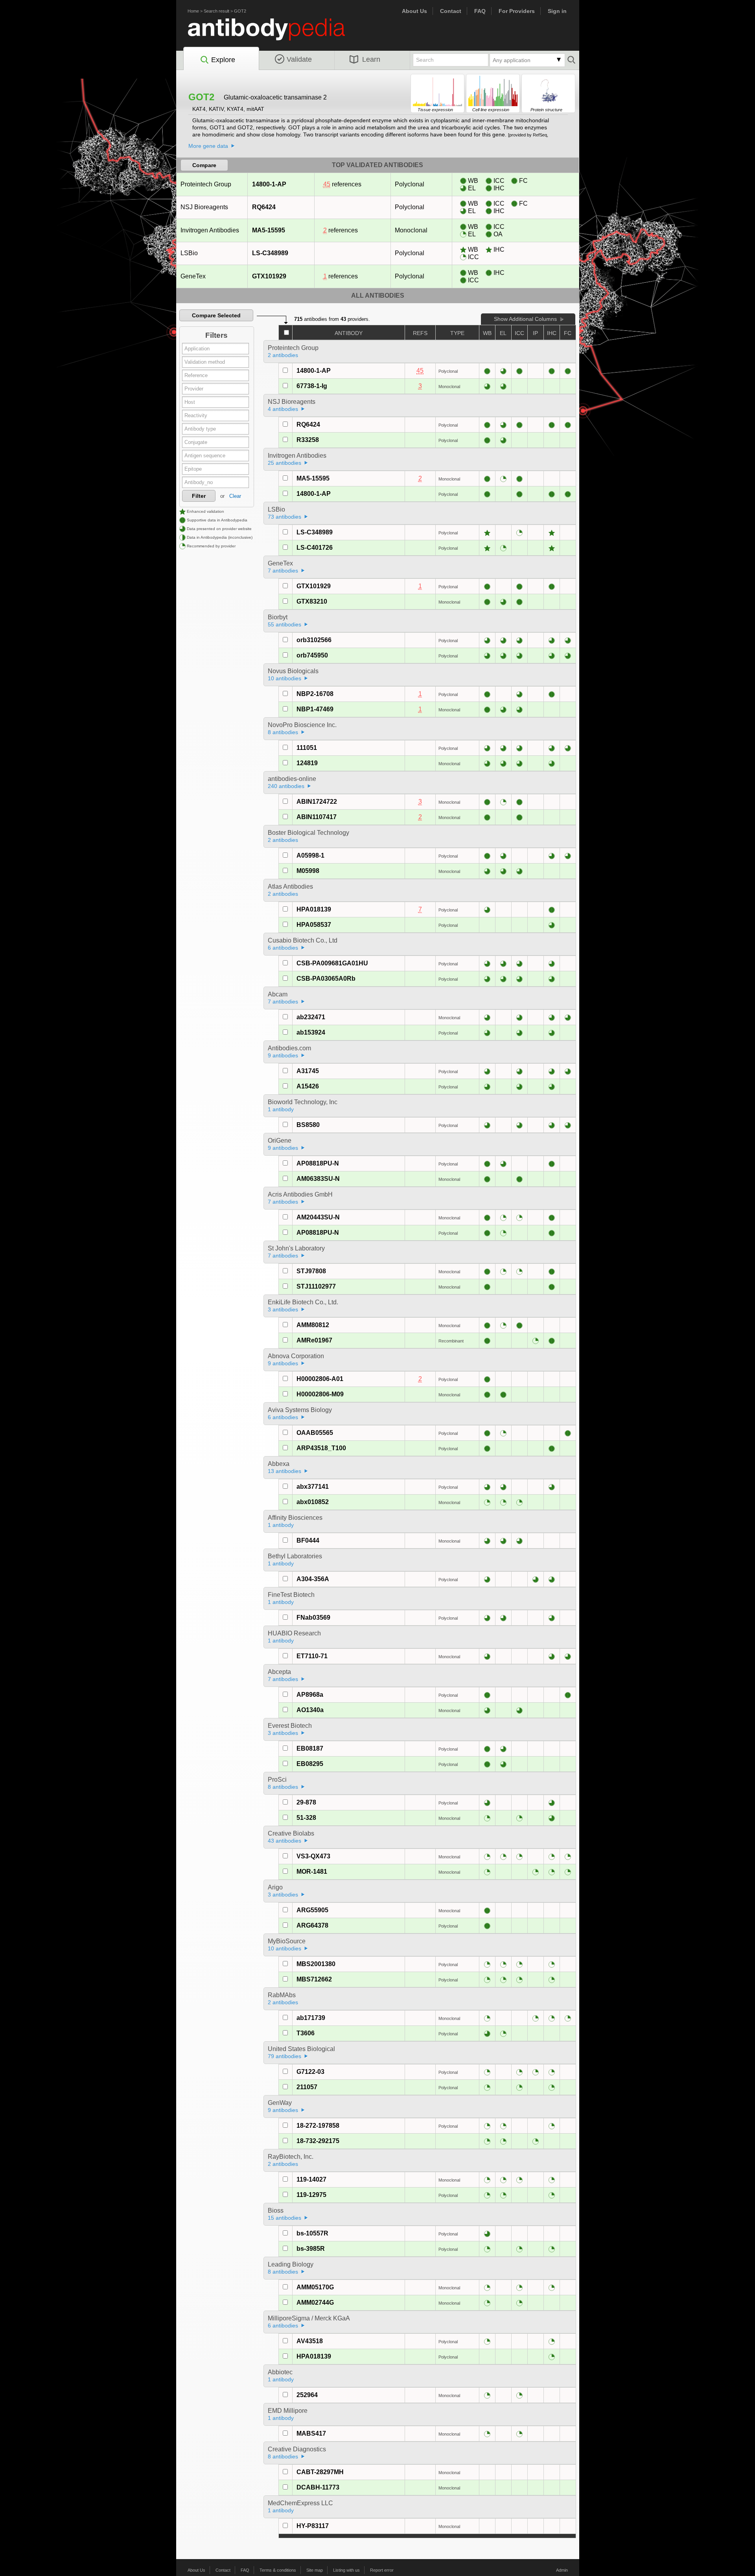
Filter (199, 496)
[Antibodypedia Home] (274, 34)
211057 (307, 2087)
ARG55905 (312, 1910)
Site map (315, 2570)
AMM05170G (315, 2287)
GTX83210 (312, 601)
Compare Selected (216, 315)
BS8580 (308, 1125)
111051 (307, 748)
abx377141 (313, 1487)
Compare (204, 165)
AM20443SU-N (318, 1217)
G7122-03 (310, 2072)
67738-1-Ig (312, 386)
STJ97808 (311, 1271)
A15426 (308, 1086)
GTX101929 (269, 276)
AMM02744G (315, 2303)
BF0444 (308, 1540)
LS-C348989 (270, 253)
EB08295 (310, 1764)
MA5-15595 (269, 230)
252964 (307, 2395)
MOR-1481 (312, 1872)
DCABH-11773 (318, 2487)
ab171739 (311, 2018)
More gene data (208, 146)
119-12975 (311, 2195)
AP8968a (310, 1695)
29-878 (306, 1802)
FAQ (480, 11)
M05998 (308, 871)
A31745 (308, 1071)
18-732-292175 (318, 2141)
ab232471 (311, 1017)
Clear (235, 496)
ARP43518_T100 (321, 1448)
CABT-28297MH (320, 2472)
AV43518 (310, 2341)
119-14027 (311, 2179)
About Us (414, 11)
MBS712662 (314, 1979)
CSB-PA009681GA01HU (332, 963)
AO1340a (310, 1710)
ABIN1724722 (317, 802)
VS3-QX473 (313, 1856)
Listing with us (346, 2570)
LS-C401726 (315, 548)
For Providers (517, 11)
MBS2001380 (316, 1964)
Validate (299, 59)
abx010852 (313, 1502)
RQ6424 (264, 207)
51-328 (306, 1818)
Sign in (557, 11)
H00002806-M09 (320, 1394)
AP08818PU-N (318, 1163)
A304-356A (313, 1579)
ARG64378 (312, 1925)
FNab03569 (313, 1618)
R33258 (308, 440)
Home (193, 11)
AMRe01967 (314, 1340)
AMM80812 (313, 1325)
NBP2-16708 (315, 694)
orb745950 (312, 655)
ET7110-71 (312, 1656)
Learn (371, 59)
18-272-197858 (318, 2126)
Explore (223, 60)
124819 (307, 763)
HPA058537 (314, 925)
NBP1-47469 (315, 709)
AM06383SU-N (318, 1179)
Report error (382, 2570)
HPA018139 (314, 909)
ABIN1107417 (317, 817)
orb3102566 (314, 640)
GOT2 (240, 11)
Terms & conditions (278, 2570)
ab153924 (311, 1032)
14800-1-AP (269, 184)
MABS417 (311, 2433)
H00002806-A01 (320, 1379)
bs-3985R (311, 2249)
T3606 (306, 2033)
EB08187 (310, 1748)
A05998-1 (310, 855)
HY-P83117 (313, 2526)
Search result (216, 11)
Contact (451, 11)
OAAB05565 (315, 1433)
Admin (562, 2570)
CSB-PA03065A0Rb (326, 979)
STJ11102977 (316, 1286)
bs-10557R (312, 2233)
